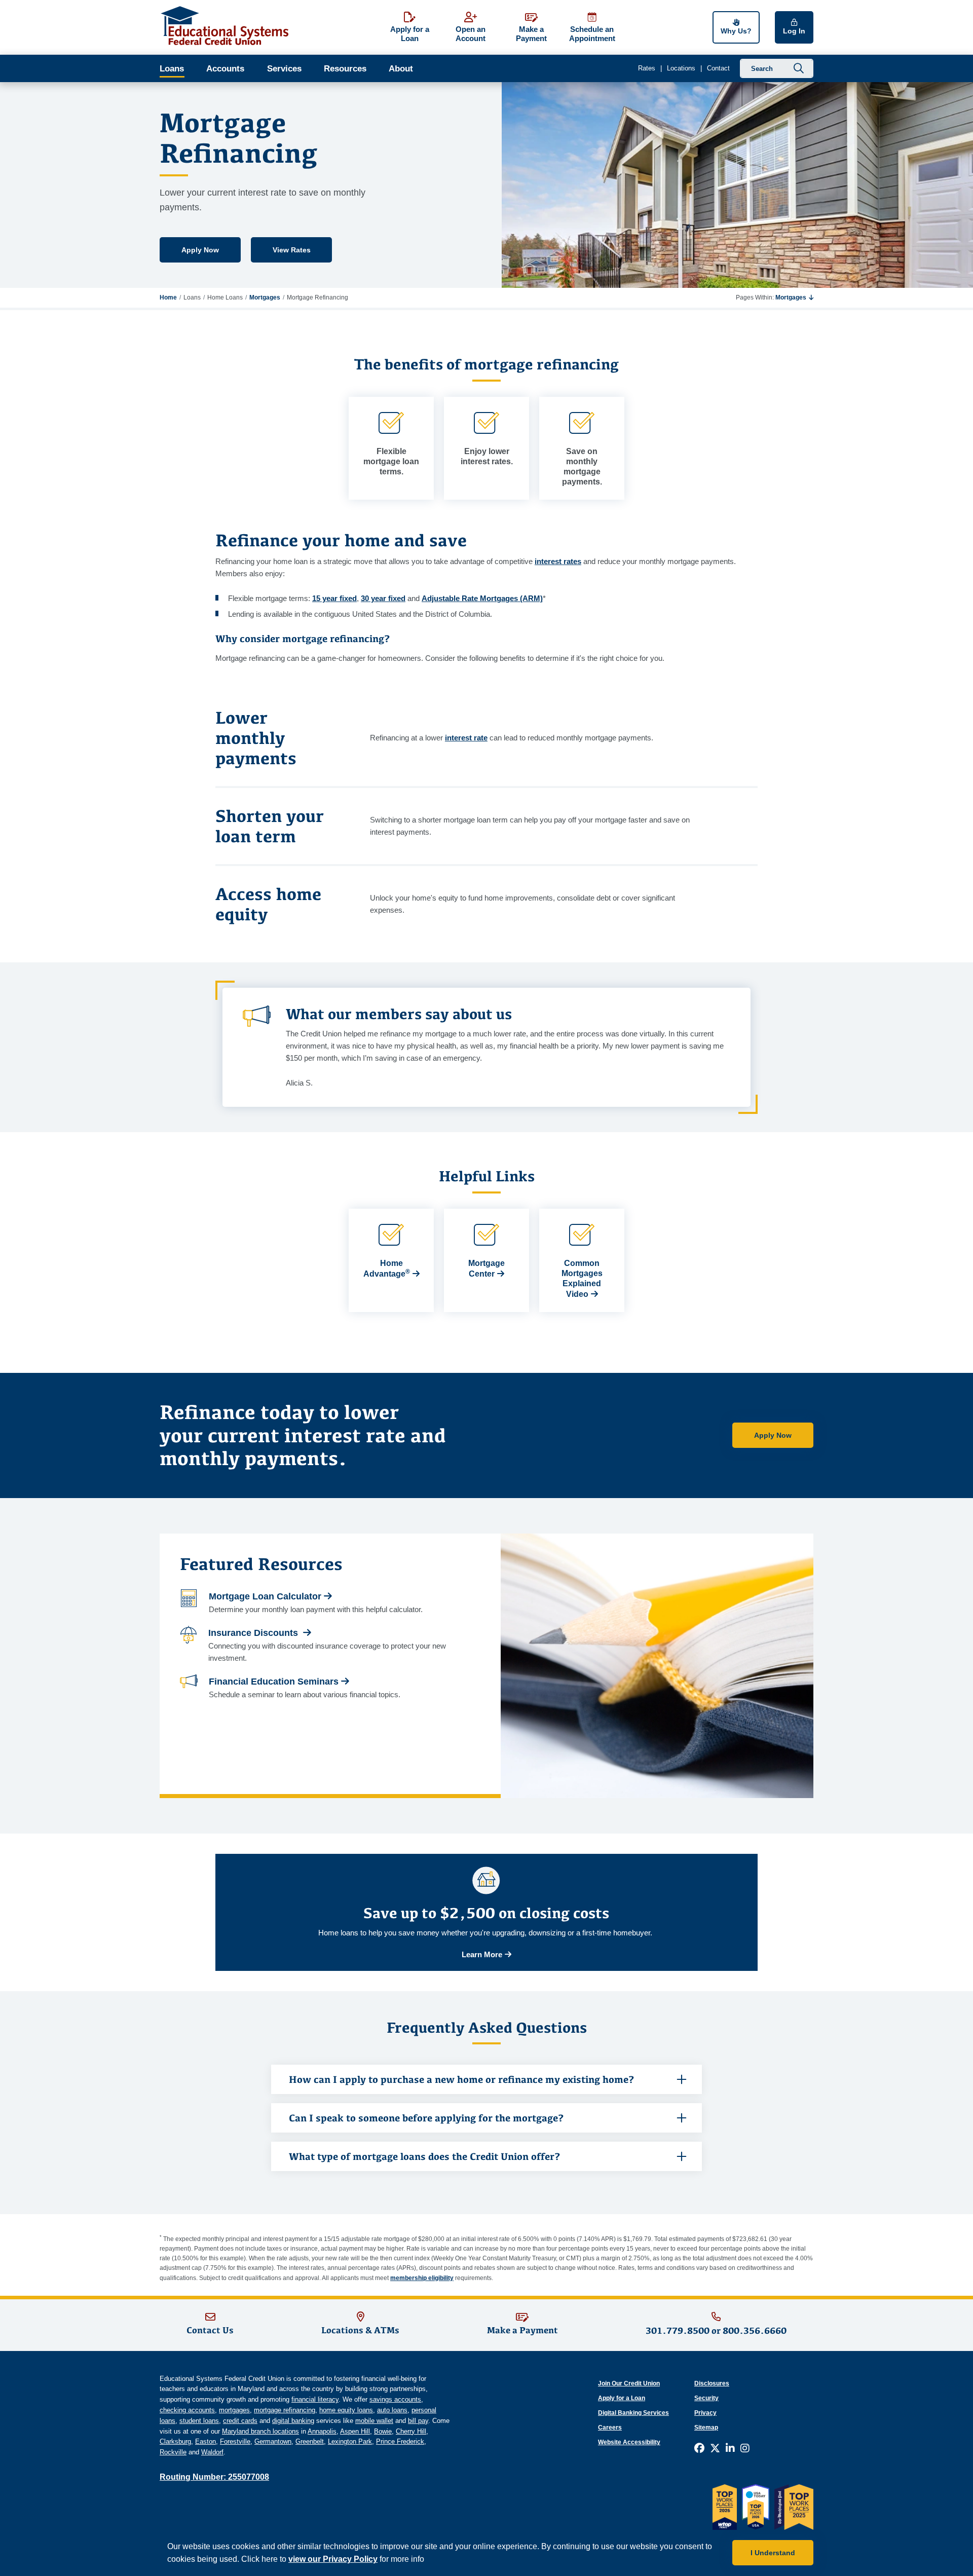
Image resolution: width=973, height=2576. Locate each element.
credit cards (240, 2421)
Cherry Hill (411, 2431)
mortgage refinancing (285, 2410)
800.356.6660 (755, 2330)
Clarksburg (175, 2441)
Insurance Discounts (254, 1633)
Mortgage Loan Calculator (265, 1596)
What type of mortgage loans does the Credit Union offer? (426, 2156)
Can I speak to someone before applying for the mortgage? (426, 2118)
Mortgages (265, 297)
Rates (647, 68)
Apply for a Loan (622, 2398)
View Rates (292, 250)
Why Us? (736, 31)
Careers (610, 2428)
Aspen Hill (355, 2431)
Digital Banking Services (633, 2413)
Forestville (235, 2441)
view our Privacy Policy (333, 2559)
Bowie (383, 2431)
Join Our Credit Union (629, 2383)
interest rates (558, 561)
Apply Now (200, 250)
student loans (199, 2421)
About (401, 69)
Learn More (482, 1954)
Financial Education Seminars (274, 1682)
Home (168, 297)
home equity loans (346, 2410)
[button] (794, 297)
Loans (172, 69)
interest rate (466, 738)
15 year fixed (334, 598)
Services (284, 69)
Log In (794, 31)
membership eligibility (422, 2278)
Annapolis (322, 2431)
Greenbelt (310, 2441)
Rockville (173, 2452)
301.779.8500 (678, 2330)
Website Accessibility (629, 2442)
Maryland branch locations (260, 2431)
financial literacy (315, 2399)
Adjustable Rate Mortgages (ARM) (482, 598)
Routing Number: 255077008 (214, 2477)
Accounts (225, 69)
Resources (345, 69)
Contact (718, 68)
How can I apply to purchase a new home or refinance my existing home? (463, 2079)
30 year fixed (383, 598)
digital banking (293, 2421)
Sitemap (706, 2428)
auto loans (392, 2410)
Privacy (705, 2413)
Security (706, 2398)
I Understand (773, 2553)
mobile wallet (374, 2421)
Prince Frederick (400, 2441)
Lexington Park (350, 2441)
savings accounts (395, 2399)
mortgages (234, 2410)
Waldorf (212, 2452)
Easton (205, 2441)
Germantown (273, 2441)
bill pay (418, 2421)
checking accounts (187, 2410)
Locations (681, 68)
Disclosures (712, 2383)
